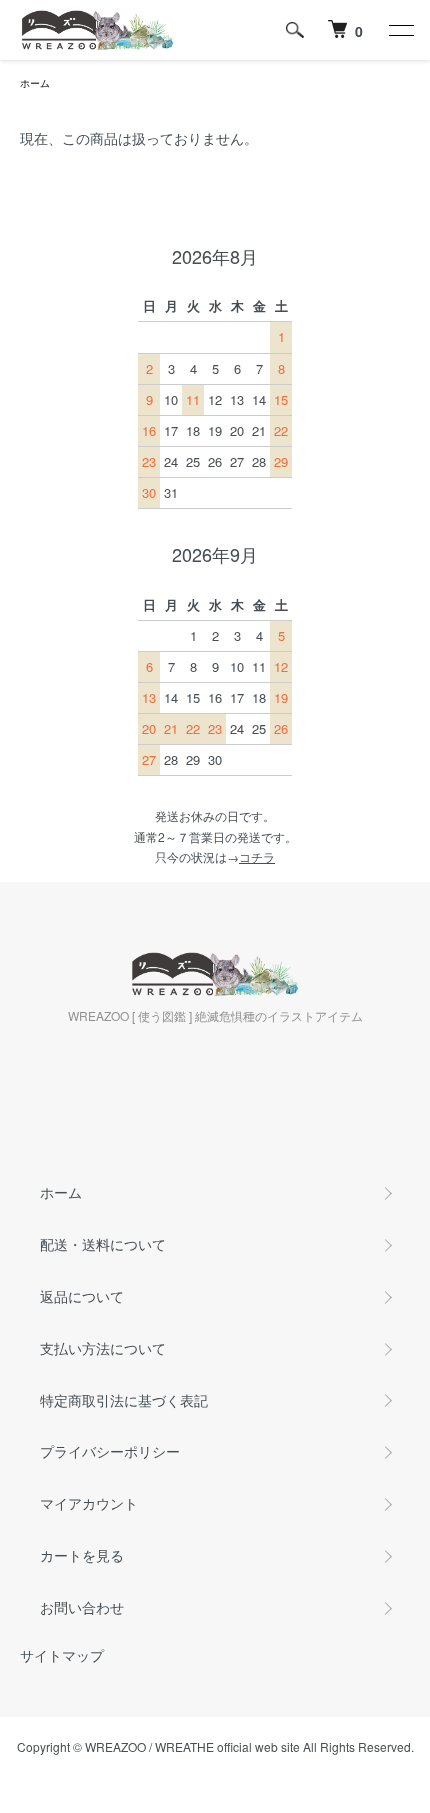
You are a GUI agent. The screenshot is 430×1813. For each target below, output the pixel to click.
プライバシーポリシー (110, 1451)
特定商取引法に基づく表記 (124, 1400)
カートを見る (82, 1555)
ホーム (35, 83)
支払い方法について (103, 1348)
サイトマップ (62, 1655)
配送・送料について (103, 1244)
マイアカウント (89, 1503)
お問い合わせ (82, 1607)
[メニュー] (400, 30)
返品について (82, 1296)
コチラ (257, 856)
